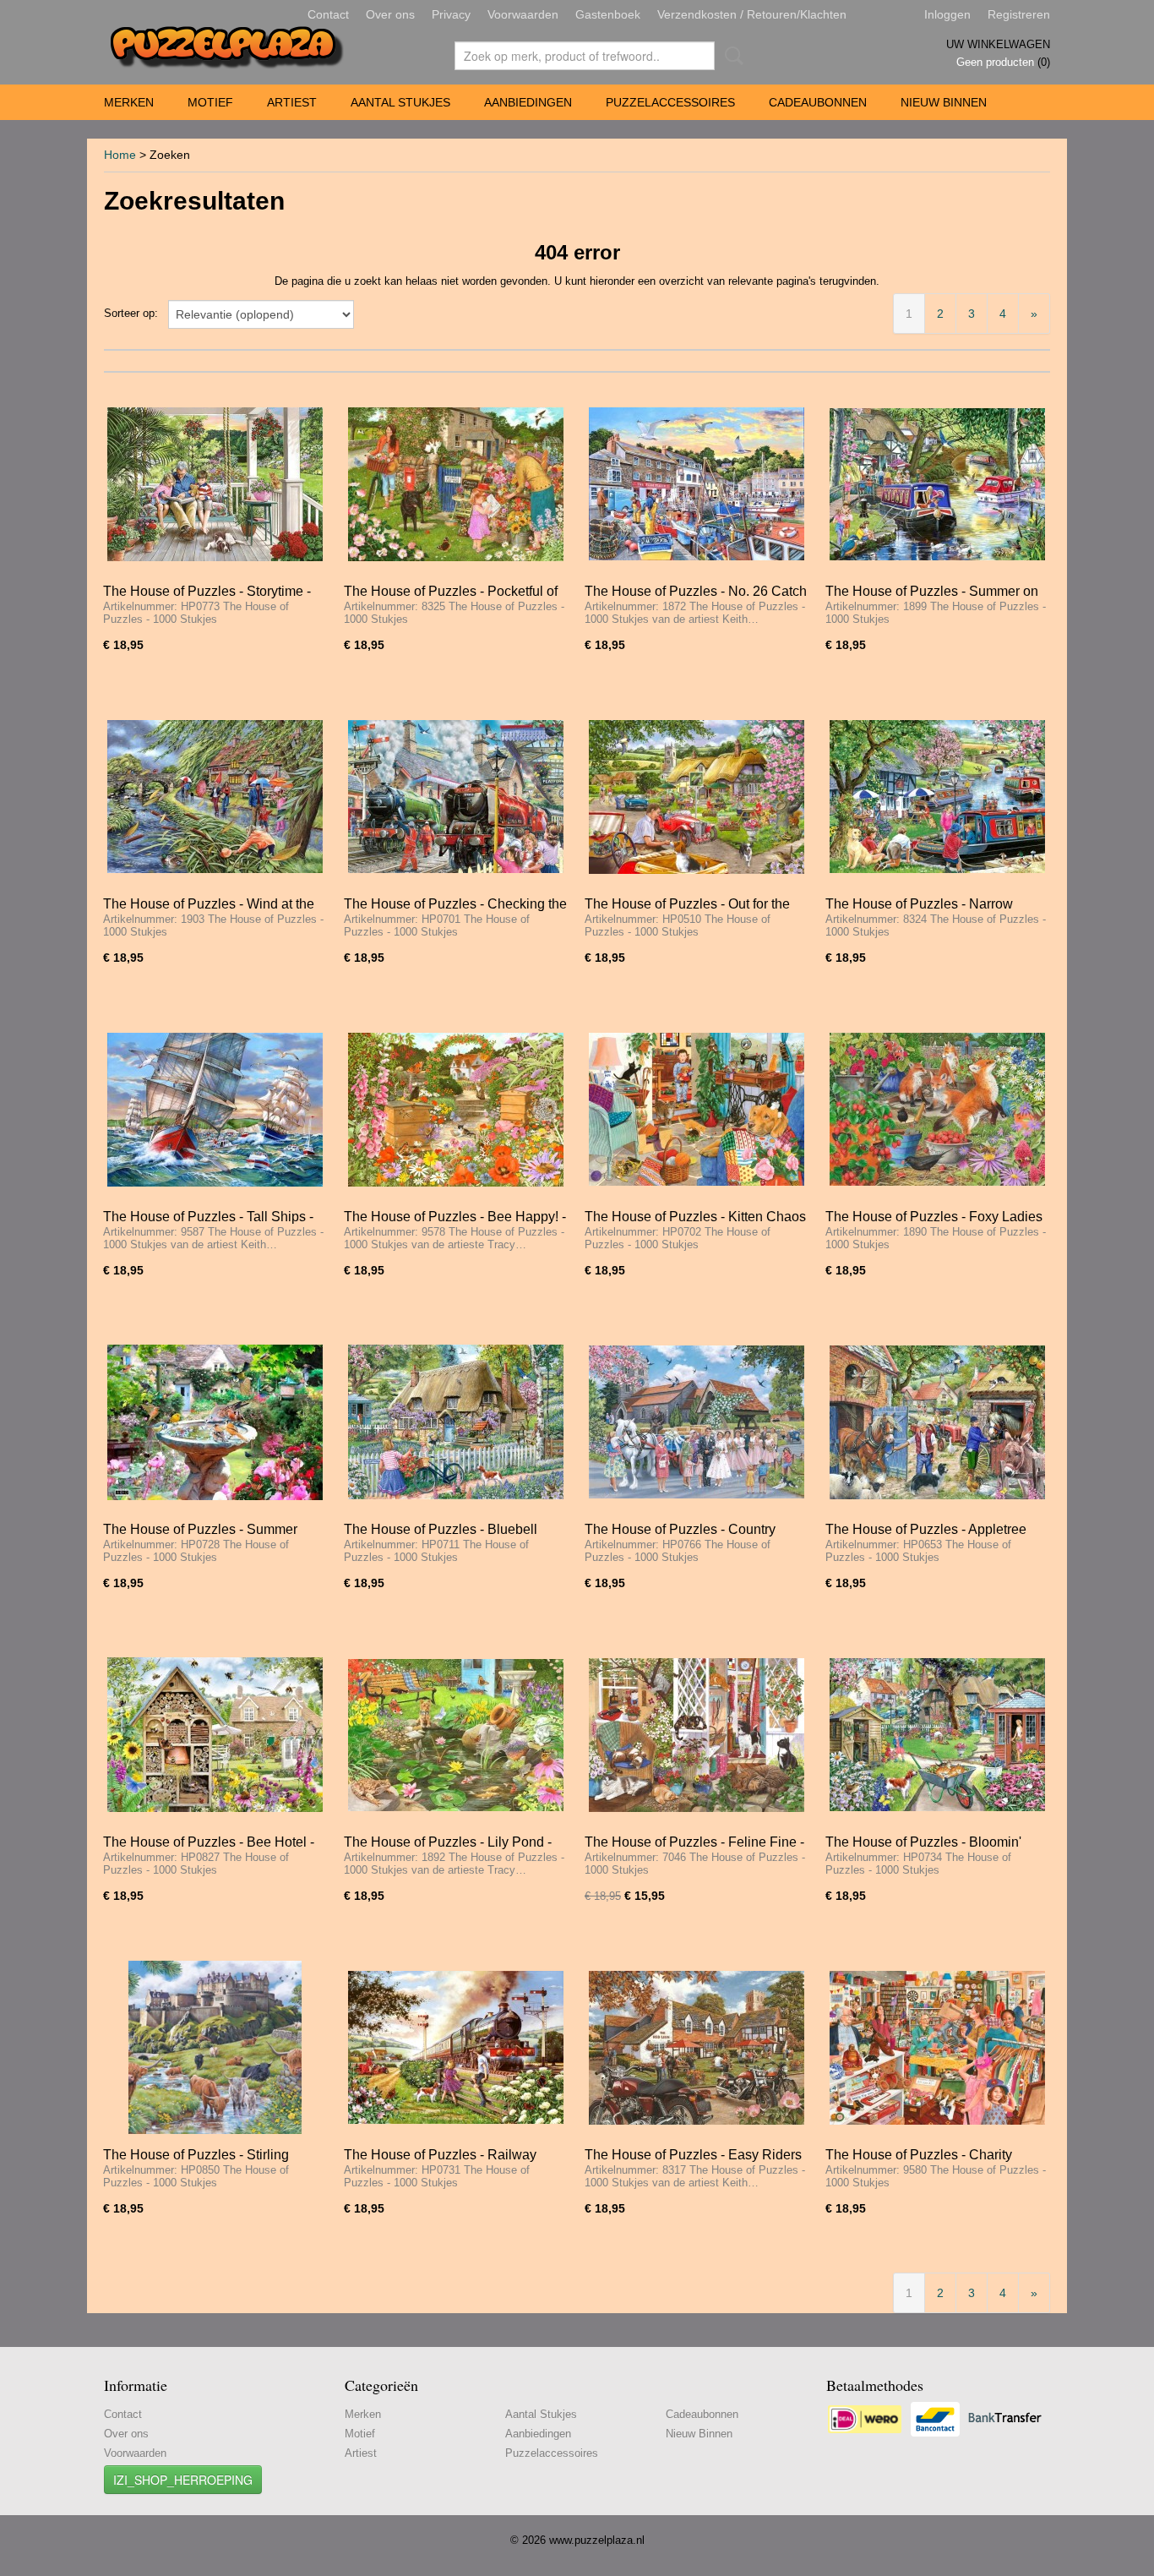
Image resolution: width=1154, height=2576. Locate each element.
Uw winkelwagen (998, 44)
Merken (129, 102)
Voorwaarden (523, 14)
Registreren (1019, 14)
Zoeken (731, 56)
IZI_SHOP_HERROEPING (183, 2480)
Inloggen (947, 14)
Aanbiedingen (528, 102)
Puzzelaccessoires (670, 102)
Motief (210, 102)
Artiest (292, 102)
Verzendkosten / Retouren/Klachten (752, 14)
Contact (328, 14)
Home (120, 155)
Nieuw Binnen (944, 102)
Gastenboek (608, 14)
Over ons (390, 14)
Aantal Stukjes (400, 102)
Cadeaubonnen (818, 102)
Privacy (451, 14)
